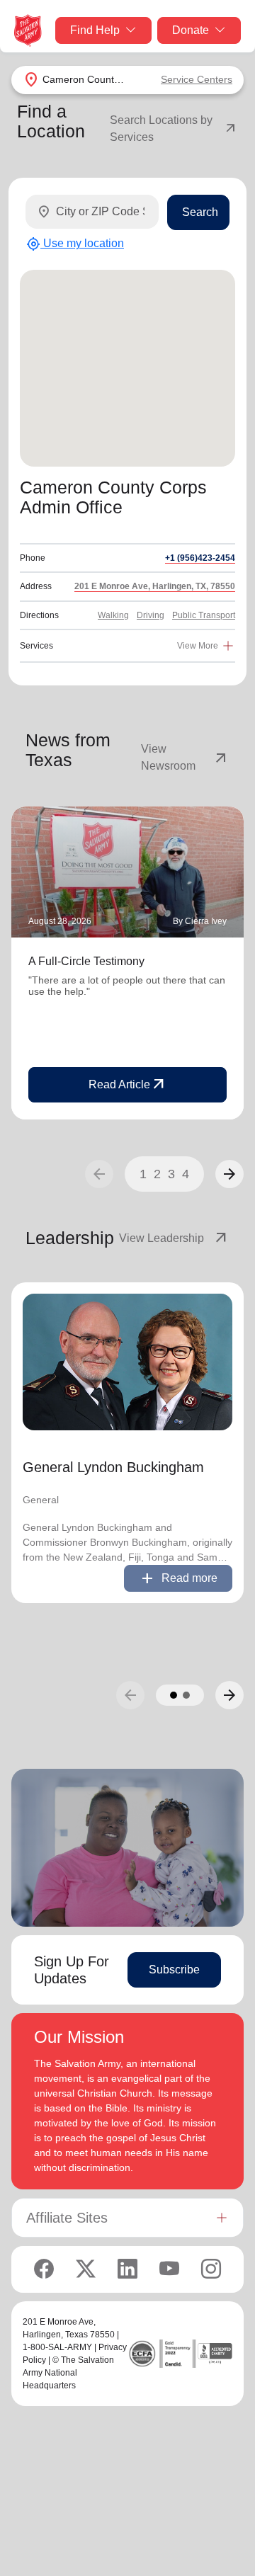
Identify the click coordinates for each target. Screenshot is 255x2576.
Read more (178, 1578)
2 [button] (157, 1174)
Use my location (75, 244)
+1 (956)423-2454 (200, 558)
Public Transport (204, 615)
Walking (113, 615)
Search (200, 212)
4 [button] (186, 1174)
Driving (151, 615)
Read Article (128, 1085)
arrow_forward (229, 1174)
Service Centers (197, 79)
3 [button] (171, 1174)
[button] (229, 1174)
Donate (191, 30)
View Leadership (174, 1238)
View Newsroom (185, 757)
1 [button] (143, 1174)
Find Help (95, 30)
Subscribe (174, 1970)
